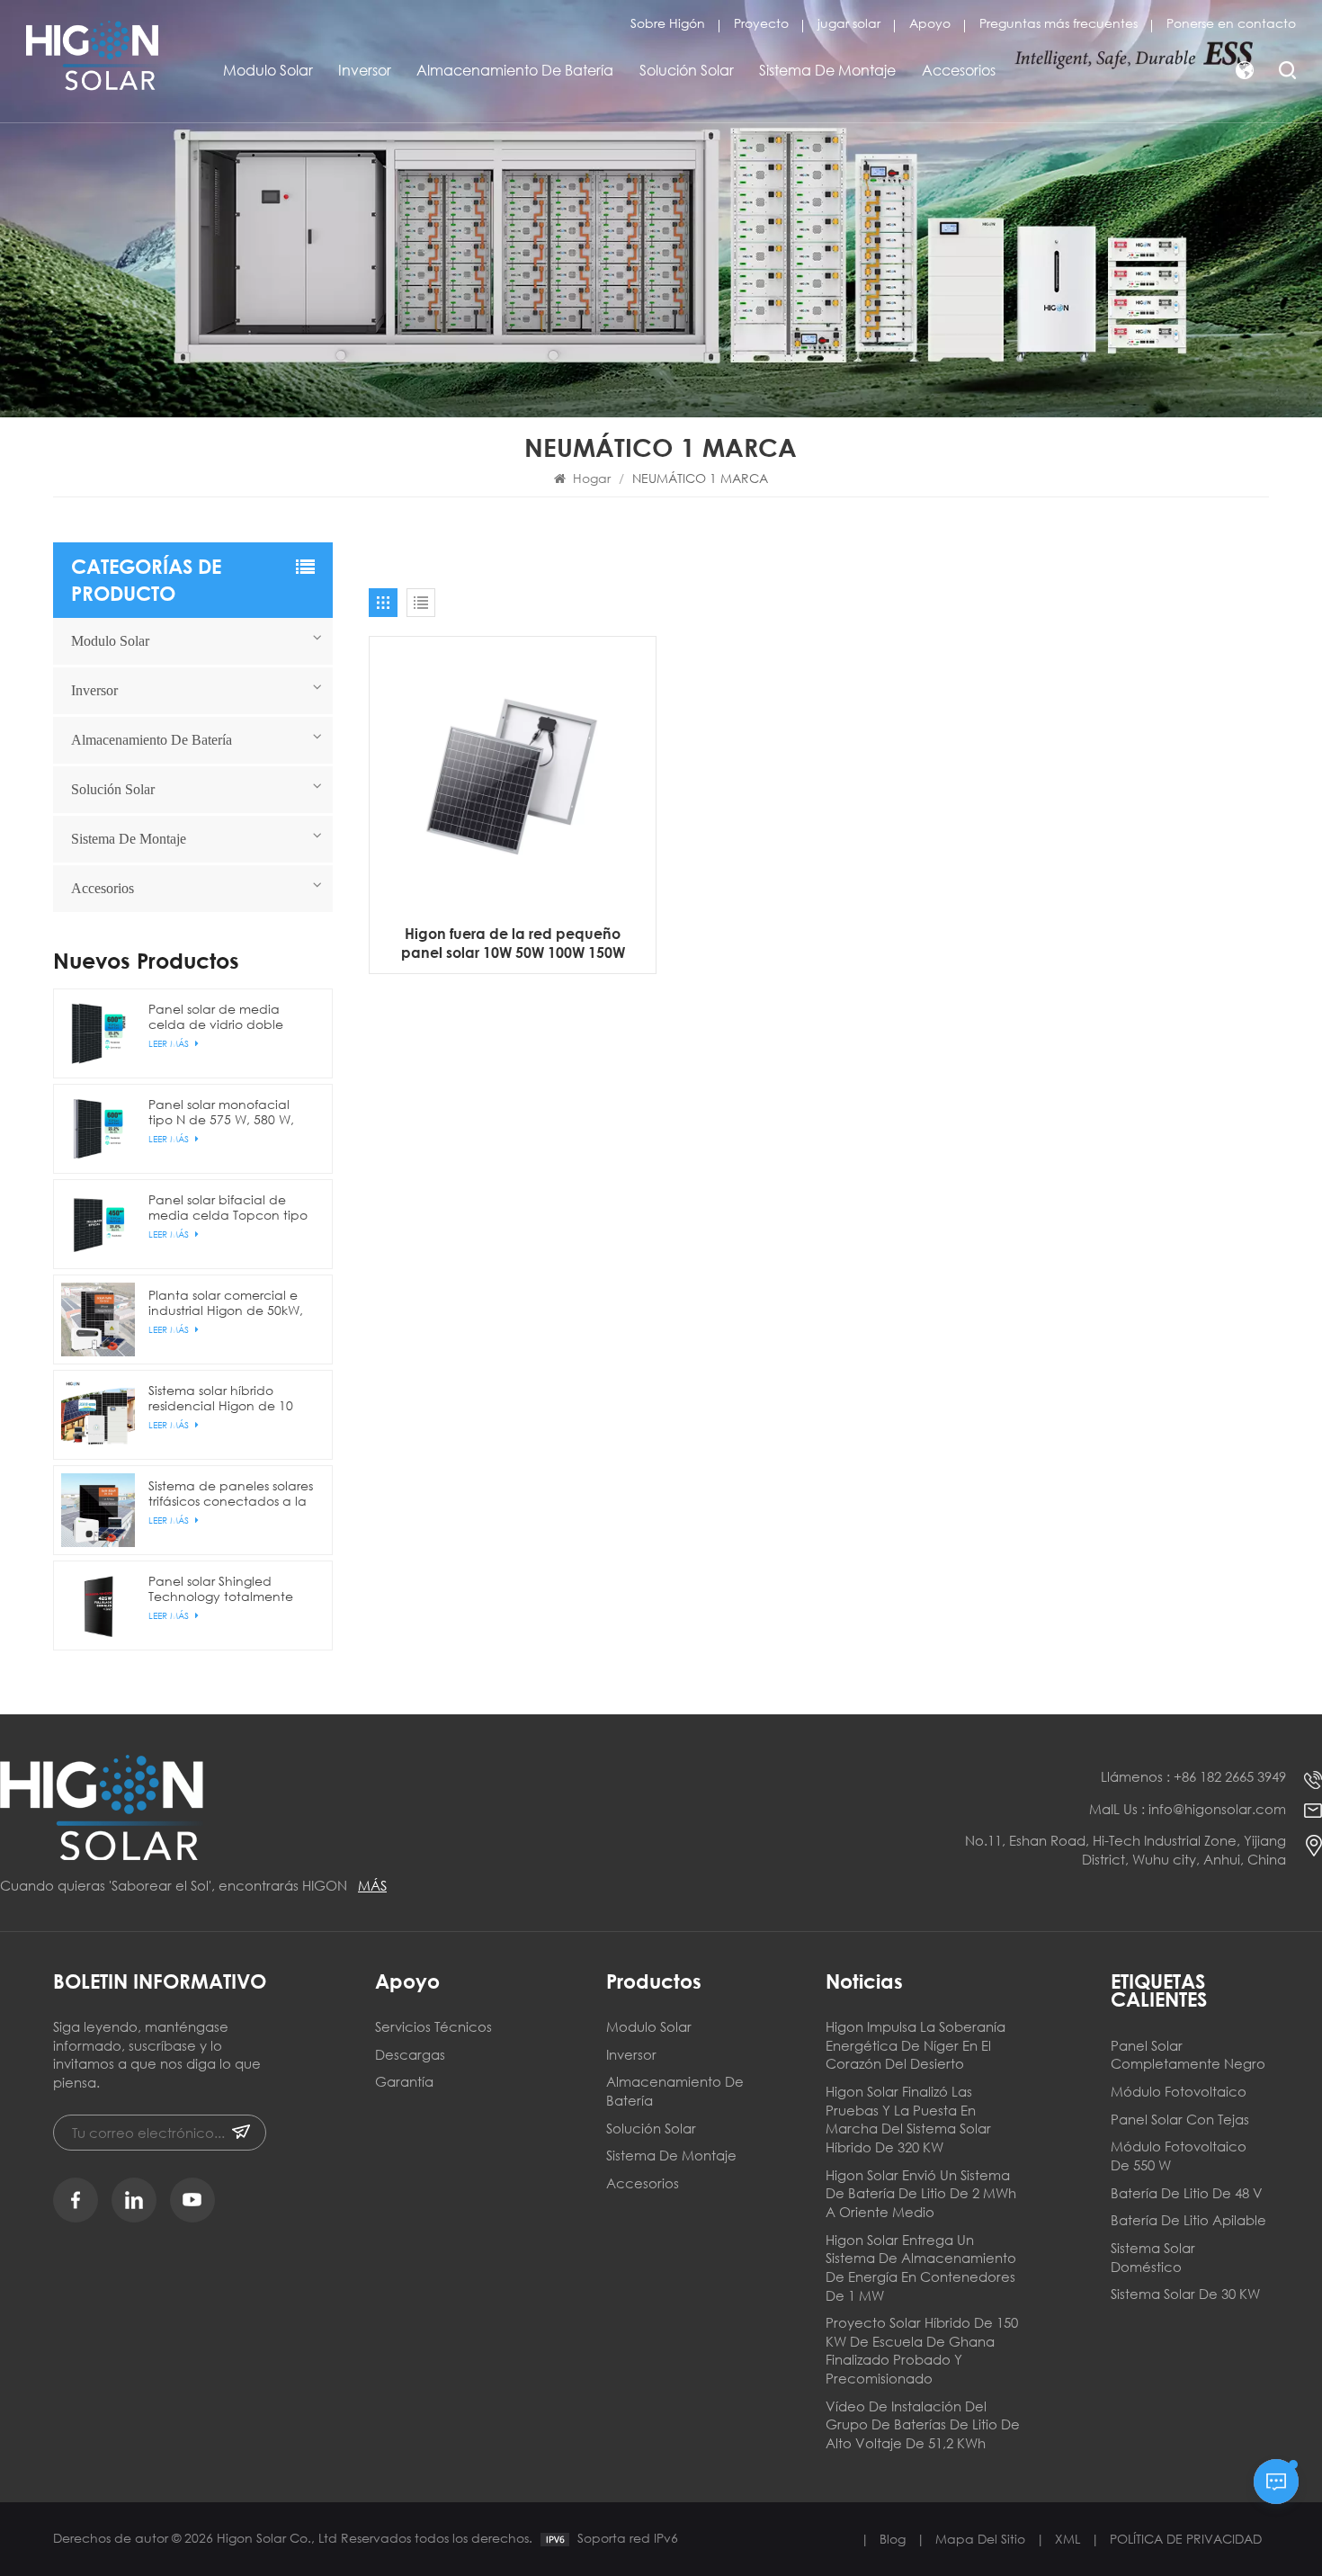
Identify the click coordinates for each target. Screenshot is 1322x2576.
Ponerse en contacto (1231, 23)
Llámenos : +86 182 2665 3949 (1193, 1776)
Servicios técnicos (433, 2026)
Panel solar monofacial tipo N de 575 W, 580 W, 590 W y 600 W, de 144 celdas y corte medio (221, 1112)
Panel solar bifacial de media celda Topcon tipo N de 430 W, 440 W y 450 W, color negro (228, 1207)
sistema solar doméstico (1153, 2257)
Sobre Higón (668, 23)
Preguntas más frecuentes (1058, 23)
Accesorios (959, 70)
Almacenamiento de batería (515, 70)
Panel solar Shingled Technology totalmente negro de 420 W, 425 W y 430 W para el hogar (224, 1588)
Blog (893, 2539)
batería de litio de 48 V (1187, 2193)
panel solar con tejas (1180, 2119)
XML (1067, 2539)
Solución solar (687, 70)
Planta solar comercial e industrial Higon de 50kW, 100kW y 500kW (226, 1302)
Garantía (404, 2081)
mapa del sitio (980, 2539)
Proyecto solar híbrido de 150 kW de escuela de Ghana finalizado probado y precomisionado (922, 2350)
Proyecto (761, 23)
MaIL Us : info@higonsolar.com (1188, 1809)
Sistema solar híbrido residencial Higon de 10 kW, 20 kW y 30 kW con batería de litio (221, 1398)
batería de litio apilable (1188, 2220)
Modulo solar (268, 70)
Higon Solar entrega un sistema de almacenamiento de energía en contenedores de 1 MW (921, 2267)
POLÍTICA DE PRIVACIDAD (1186, 2539)
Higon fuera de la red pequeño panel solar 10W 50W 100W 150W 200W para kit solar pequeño (513, 943)
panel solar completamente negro (1188, 2055)
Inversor (365, 70)
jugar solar (849, 23)
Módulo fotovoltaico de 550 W (1179, 2156)
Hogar (592, 478)
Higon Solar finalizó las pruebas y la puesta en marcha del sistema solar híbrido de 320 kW (908, 2119)
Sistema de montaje (827, 70)
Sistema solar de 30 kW (1185, 2294)
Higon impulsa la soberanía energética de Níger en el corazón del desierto (916, 2045)
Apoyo (930, 23)
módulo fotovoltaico (1179, 2091)
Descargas (410, 2054)
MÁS (372, 1885)
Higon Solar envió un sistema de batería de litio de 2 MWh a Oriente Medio (921, 2193)
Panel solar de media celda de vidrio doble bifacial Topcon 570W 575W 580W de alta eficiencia (216, 1016)
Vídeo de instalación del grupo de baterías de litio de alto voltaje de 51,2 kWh (923, 2424)
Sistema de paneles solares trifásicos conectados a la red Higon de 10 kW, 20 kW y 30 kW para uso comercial (231, 1493)
